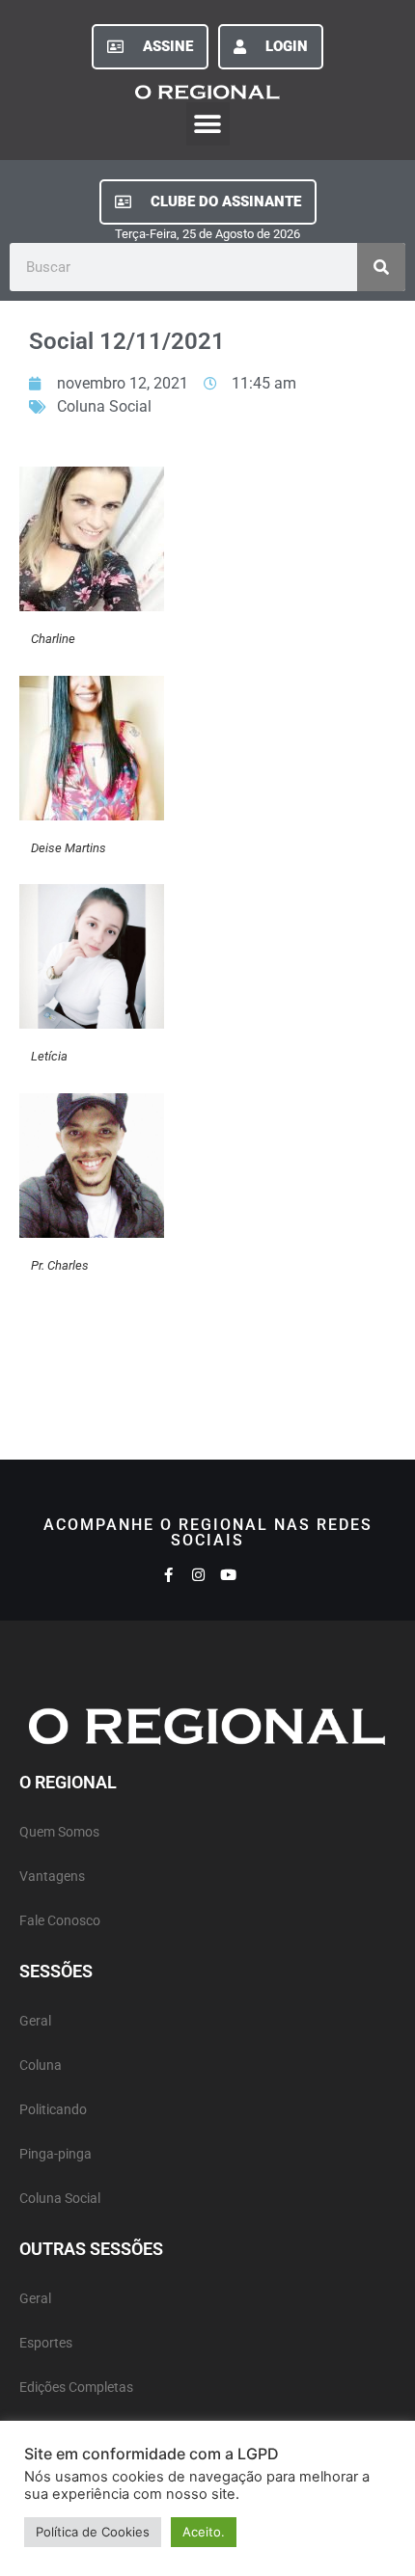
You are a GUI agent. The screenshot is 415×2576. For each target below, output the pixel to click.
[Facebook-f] (168, 1575)
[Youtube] (228, 1575)
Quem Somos (59, 1832)
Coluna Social (104, 406)
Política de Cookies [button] (93, 2532)
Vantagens (52, 1877)
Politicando (53, 2110)
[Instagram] (198, 1575)
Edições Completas (76, 2388)
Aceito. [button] (204, 2532)
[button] (208, 124)
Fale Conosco (60, 1921)
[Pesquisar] (381, 267)
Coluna (41, 2066)
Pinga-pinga (55, 2154)
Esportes (46, 2343)
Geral (35, 2021)
